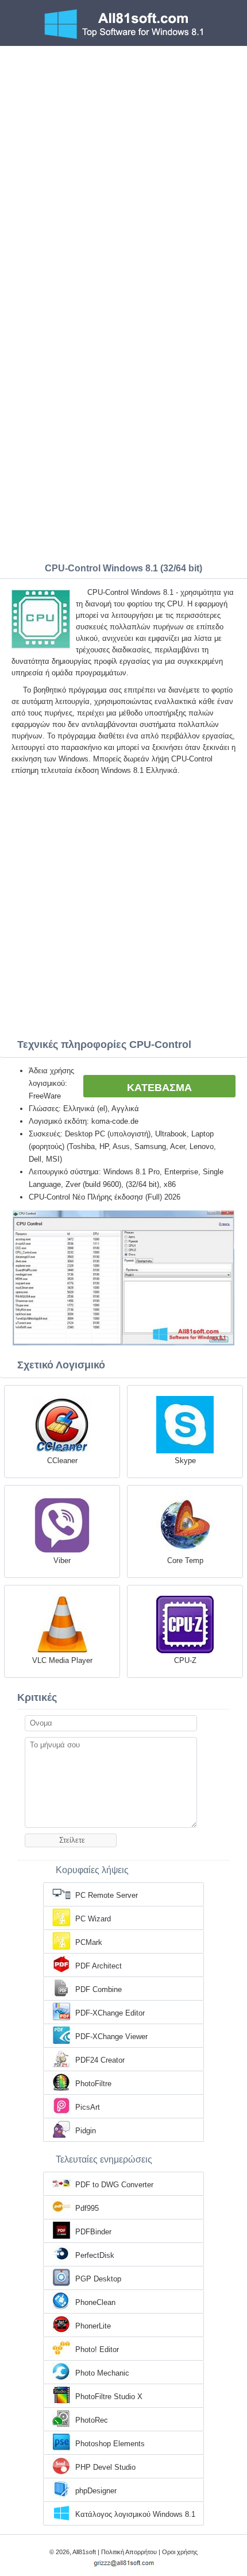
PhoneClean (95, 2302)
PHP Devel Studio (105, 2467)
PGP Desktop (98, 2279)
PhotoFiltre (93, 2084)
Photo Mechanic (102, 2373)
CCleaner (62, 1461)
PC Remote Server (107, 1895)
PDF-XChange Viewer (111, 2037)
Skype (185, 1461)
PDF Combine (99, 1989)
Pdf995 (87, 2208)
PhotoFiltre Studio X (109, 2397)
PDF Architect (99, 1966)
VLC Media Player (62, 1660)
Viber (62, 1560)
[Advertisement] (123, 175)
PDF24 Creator (100, 2060)
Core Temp (185, 1560)
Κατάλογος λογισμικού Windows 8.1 (135, 2514)
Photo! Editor (97, 2349)
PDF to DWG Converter (114, 2185)
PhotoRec (92, 2420)
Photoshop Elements (110, 2444)
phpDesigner (96, 2491)
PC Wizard (93, 1919)
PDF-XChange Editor (110, 2013)
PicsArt (88, 2107)
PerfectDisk (95, 2255)
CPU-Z (185, 1660)
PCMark (89, 1942)
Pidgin (86, 2131)
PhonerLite (93, 2326)
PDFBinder (93, 2232)
